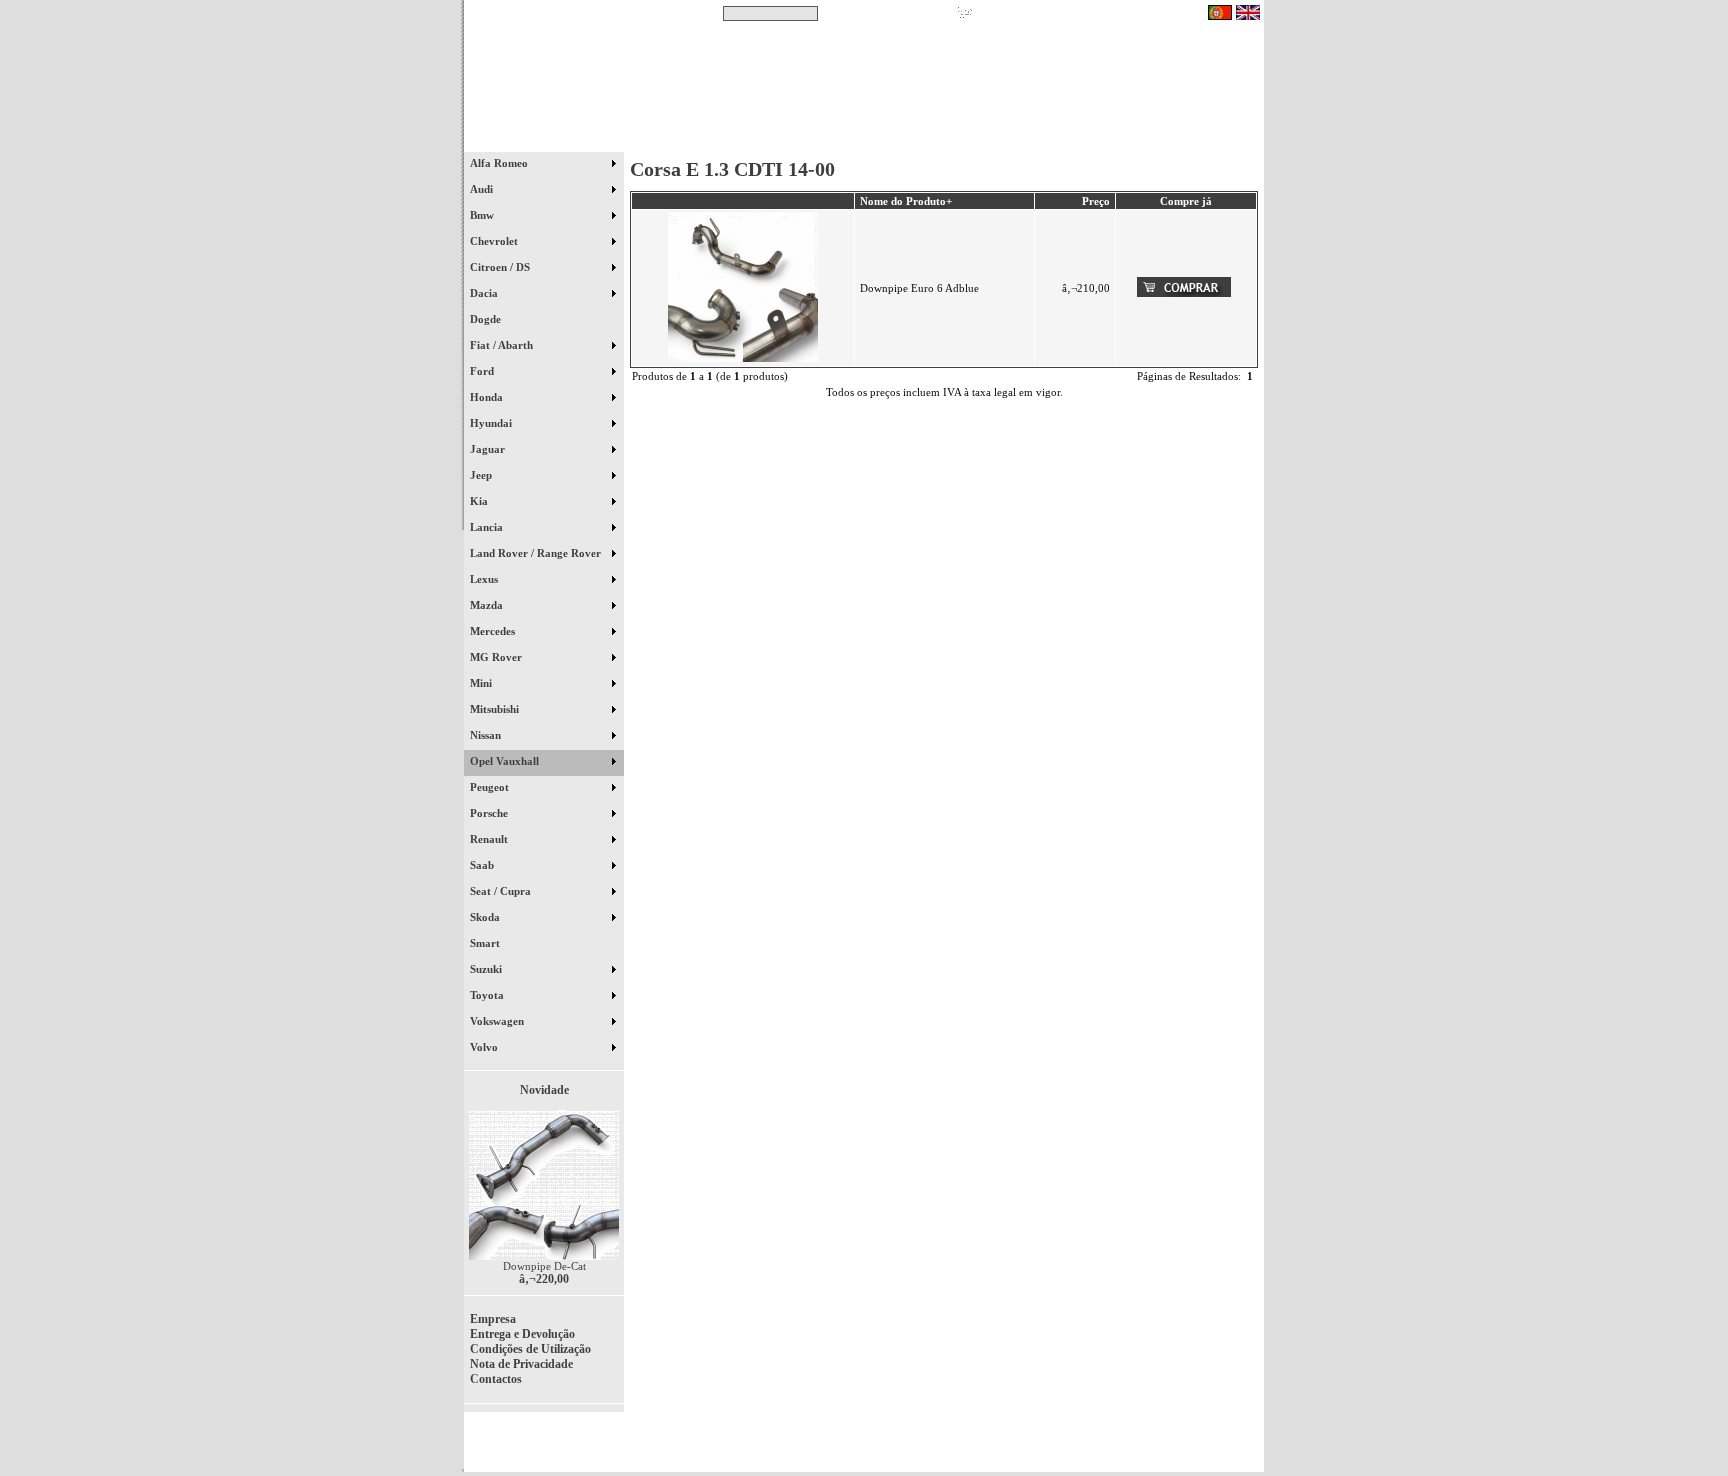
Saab (483, 865)
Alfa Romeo (500, 163)
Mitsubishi (496, 709)
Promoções (884, 139)
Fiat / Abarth (503, 345)
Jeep (482, 475)
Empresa (493, 1319)
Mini (482, 683)
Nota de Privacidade (521, 1364)
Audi (483, 189)
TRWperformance (1218, 1436)
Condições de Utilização (530, 1349)
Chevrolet (495, 241)
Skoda (486, 917)
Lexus (485, 579)
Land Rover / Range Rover (537, 553)
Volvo (485, 1047)
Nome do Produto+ (906, 201)
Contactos (1204, 139)
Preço (1096, 201)
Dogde (494, 319)
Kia (480, 501)
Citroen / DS (501, 267)
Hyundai (492, 423)
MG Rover (497, 657)
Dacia (485, 293)
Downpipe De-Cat (544, 1266)
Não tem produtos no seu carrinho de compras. (1089, 13)
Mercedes (494, 631)
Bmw (483, 215)
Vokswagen (498, 1021)
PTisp (1246, 1448)
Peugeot (491, 787)
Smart (494, 943)
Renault (490, 839)
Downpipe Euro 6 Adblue (919, 288)
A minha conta (1044, 139)
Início (544, 139)
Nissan (487, 735)
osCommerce (1109, 1448)
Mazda (488, 605)
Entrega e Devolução (522, 1334)
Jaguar (489, 449)
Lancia (488, 527)
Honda (488, 397)
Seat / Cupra (502, 891)
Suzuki (487, 969)
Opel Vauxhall (506, 761)
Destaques (724, 139)
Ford (483, 371)
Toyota (488, 995)
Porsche (490, 813)
